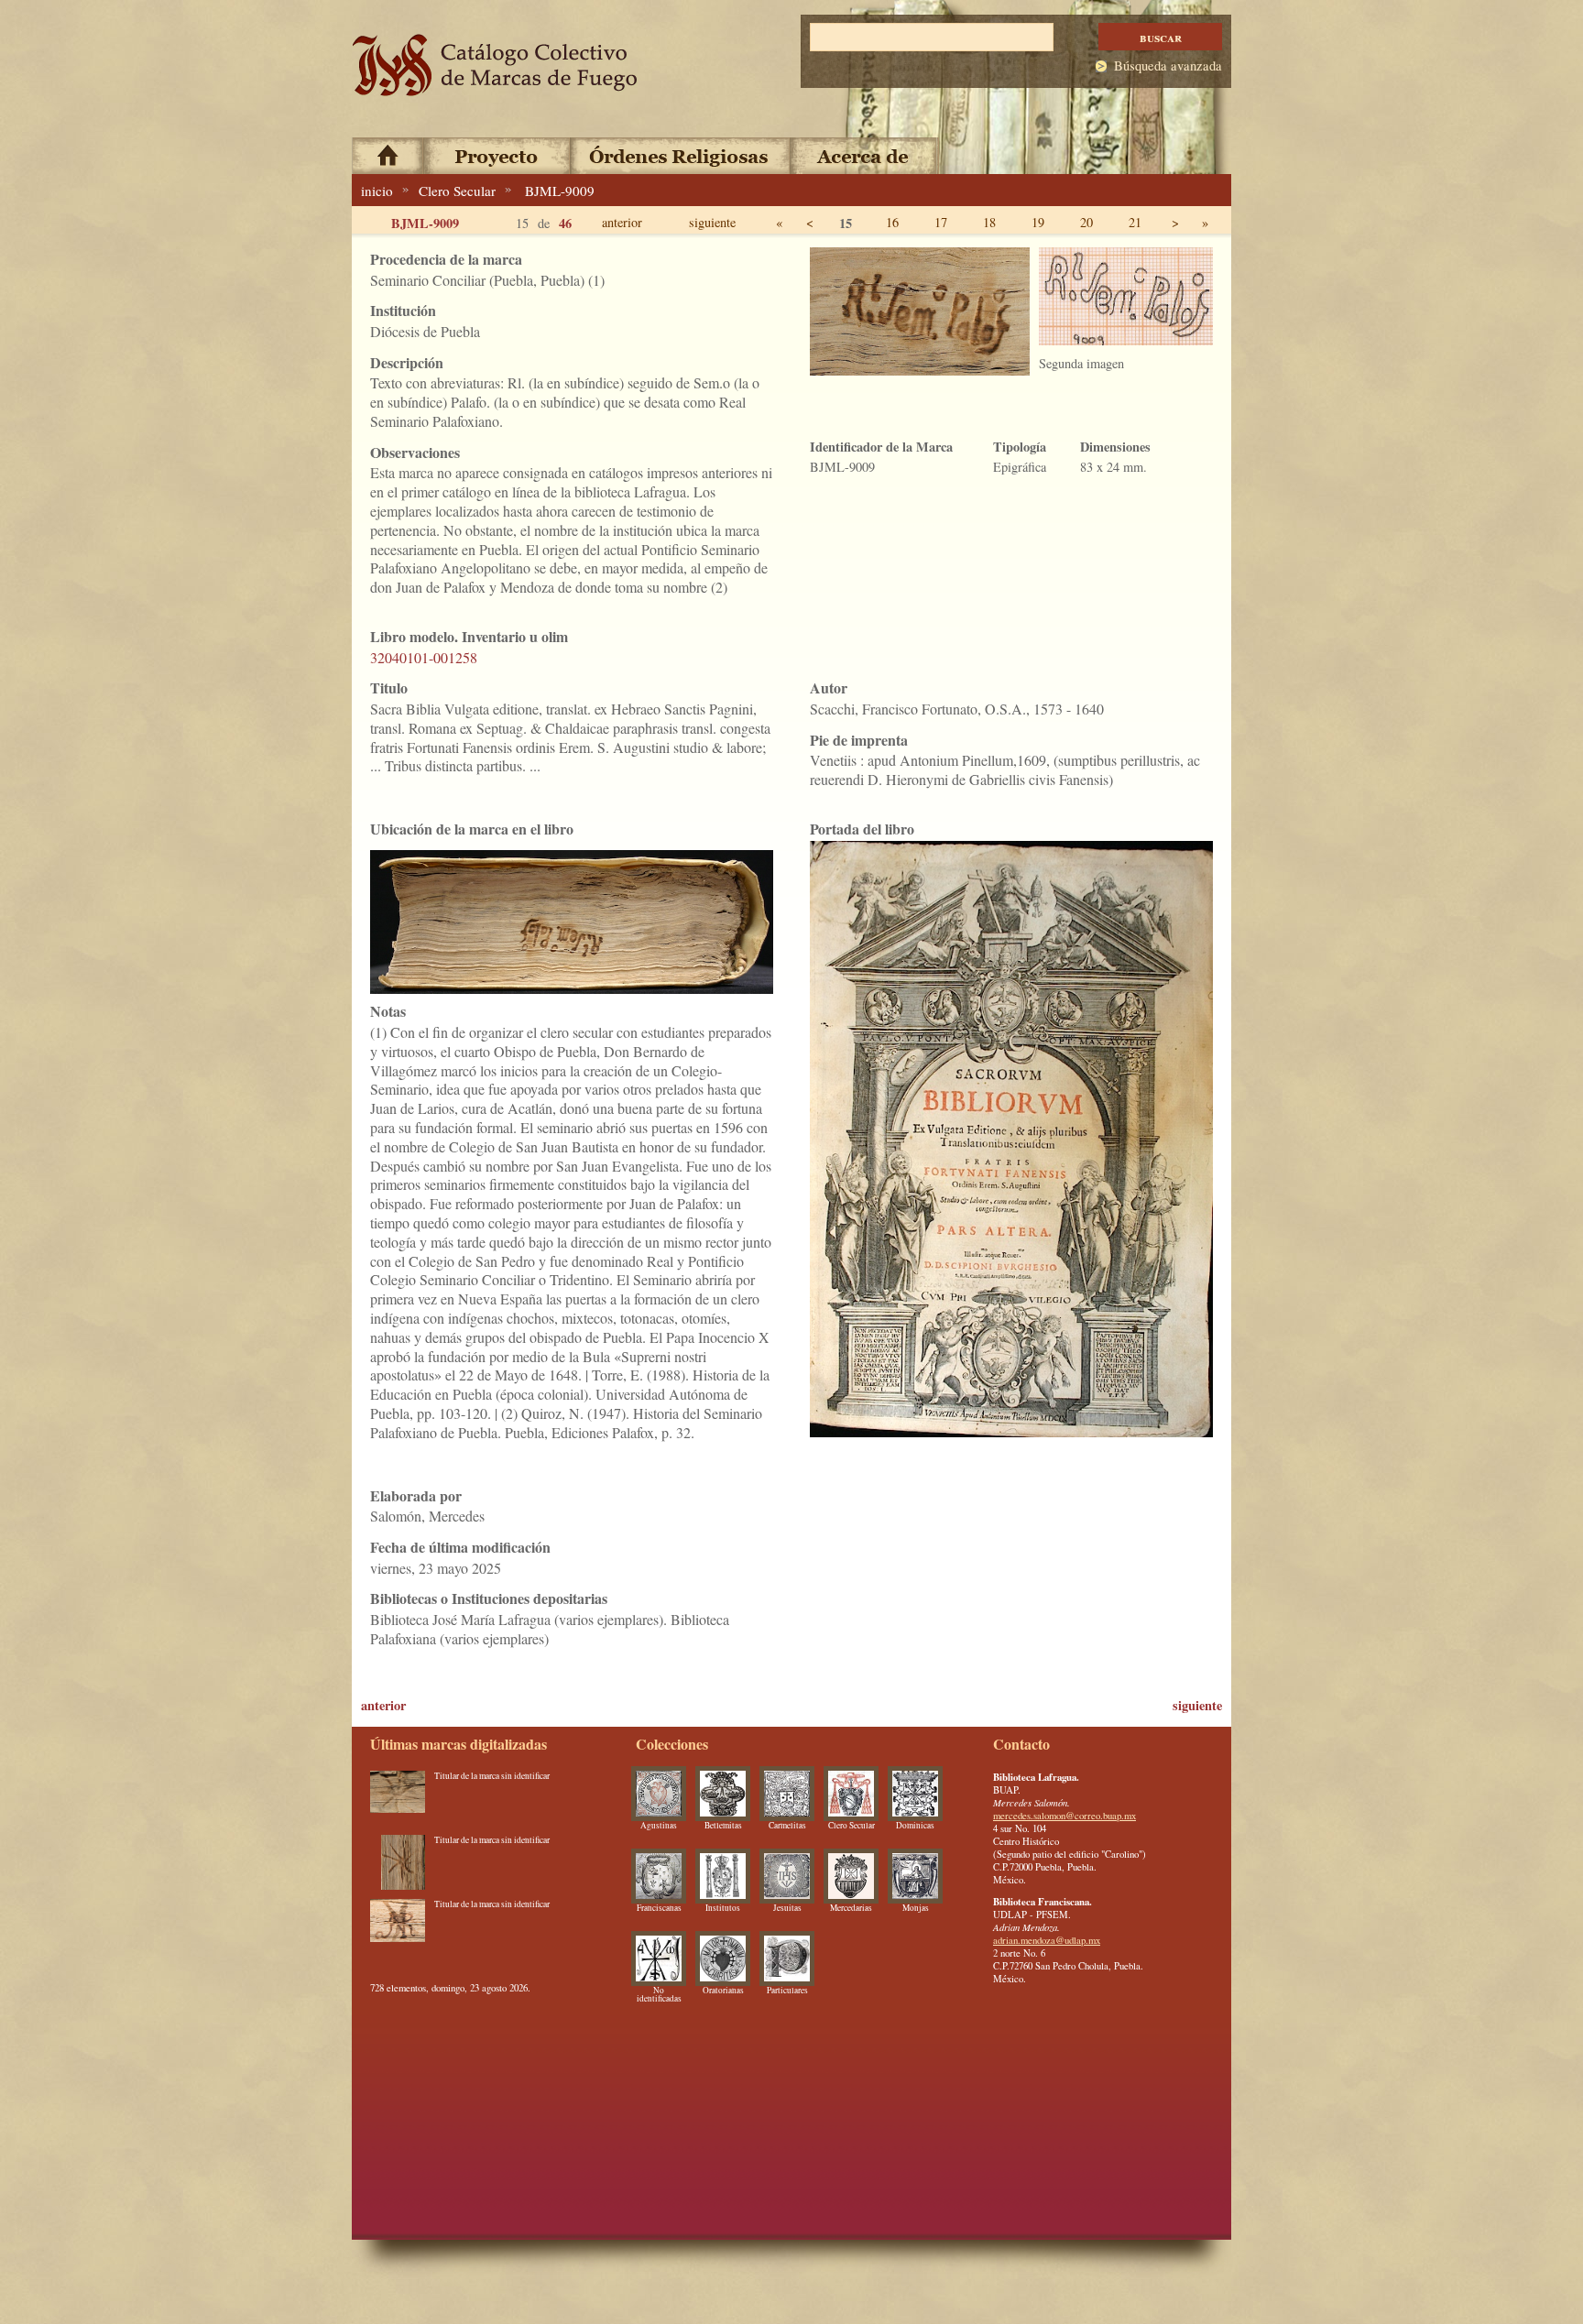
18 (989, 222)
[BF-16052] (398, 1798)
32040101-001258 (424, 657)
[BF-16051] (398, 1862)
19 (1038, 222)
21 (1135, 222)
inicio (377, 191)
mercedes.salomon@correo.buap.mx (1064, 1816)
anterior (622, 222)
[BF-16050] (398, 1926)
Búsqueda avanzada (1168, 65)
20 (1086, 222)
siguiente (712, 222)
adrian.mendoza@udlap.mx (1047, 1940)
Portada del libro (862, 829)
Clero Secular (457, 191)
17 (941, 222)
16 (892, 222)
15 (846, 223)
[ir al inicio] (496, 65)
